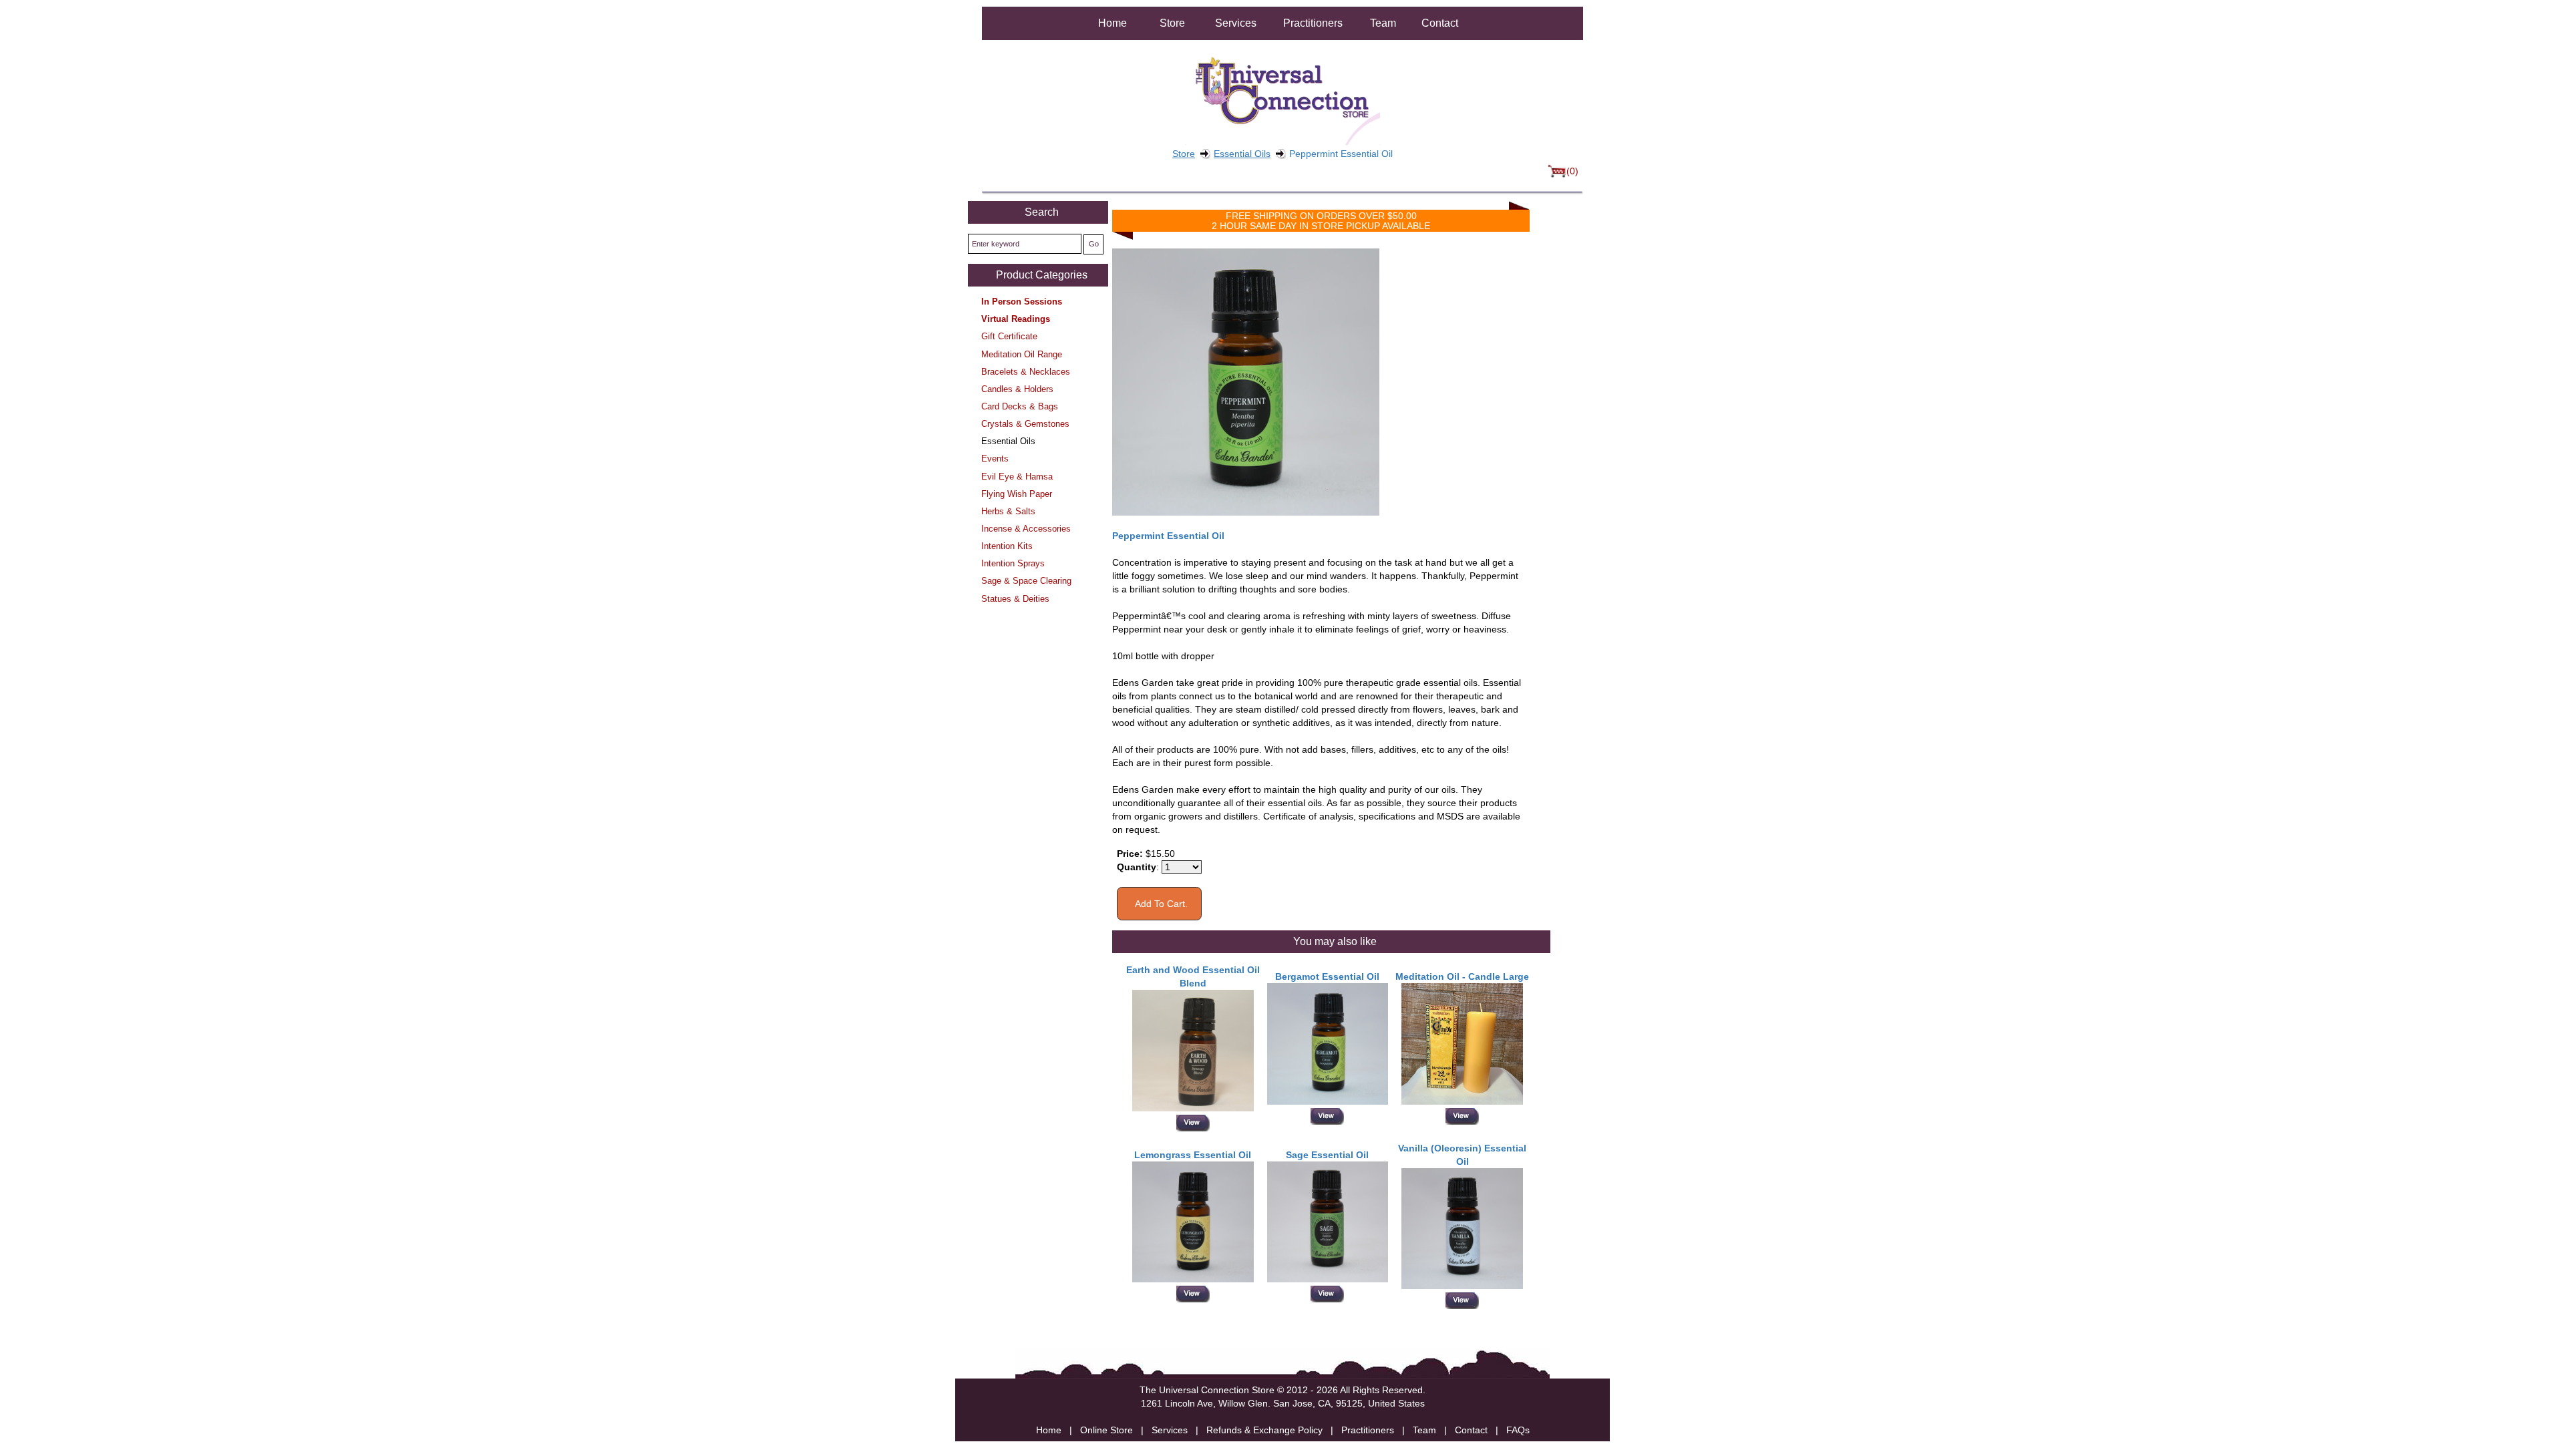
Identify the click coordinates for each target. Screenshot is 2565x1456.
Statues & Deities (1015, 599)
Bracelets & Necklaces (1026, 372)
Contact (1440, 23)
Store (1172, 23)
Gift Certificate (1009, 336)
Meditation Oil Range (1022, 354)
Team (1383, 23)
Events (995, 459)
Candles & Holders (1017, 389)
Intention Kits (1007, 546)
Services (1236, 23)
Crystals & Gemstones (1025, 424)
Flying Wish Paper (1017, 494)
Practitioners (1313, 23)
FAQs (1518, 1430)
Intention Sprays (1013, 563)
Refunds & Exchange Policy (1264, 1430)
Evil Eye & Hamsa (1017, 477)
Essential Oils (1242, 154)
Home (1113, 23)
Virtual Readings (1016, 319)
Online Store (1106, 1430)
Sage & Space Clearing (1026, 581)
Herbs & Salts (1008, 511)
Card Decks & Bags (1020, 406)
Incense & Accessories (1026, 529)
